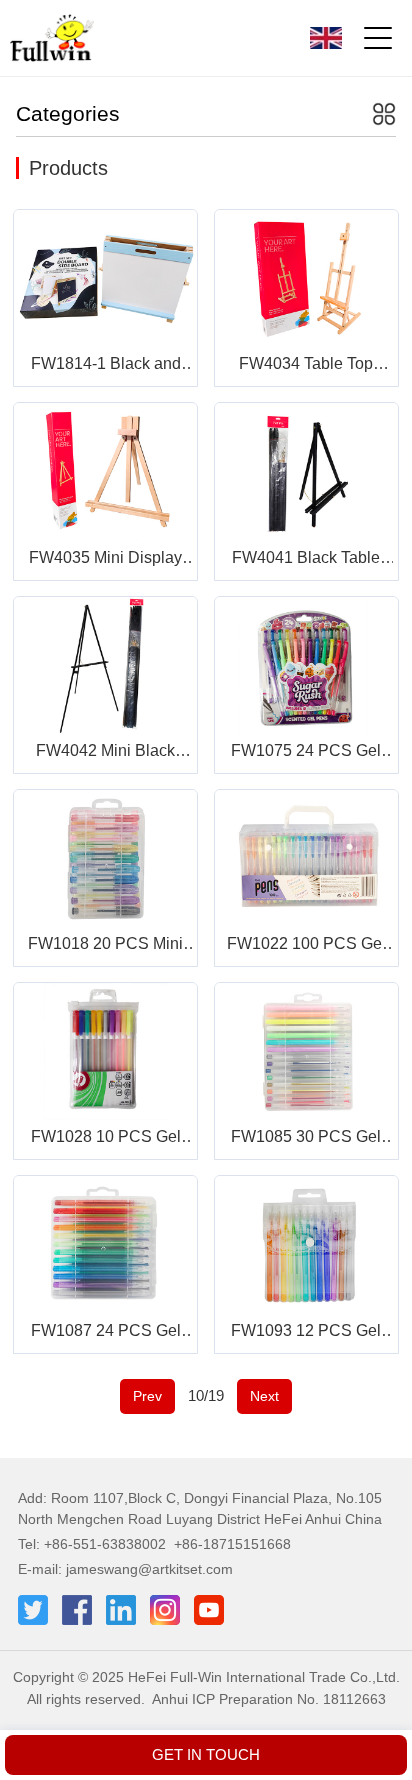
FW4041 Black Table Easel (306, 559)
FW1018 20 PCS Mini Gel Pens (105, 945)
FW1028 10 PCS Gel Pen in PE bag (106, 1138)
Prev (147, 1396)
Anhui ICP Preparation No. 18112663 (269, 1699)
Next (264, 1396)
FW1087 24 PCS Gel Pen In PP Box (106, 1332)
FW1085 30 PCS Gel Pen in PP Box (306, 1138)
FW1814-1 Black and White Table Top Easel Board (105, 365)
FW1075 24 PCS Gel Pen (306, 752)
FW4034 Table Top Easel (306, 365)
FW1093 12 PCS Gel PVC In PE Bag (306, 1332)
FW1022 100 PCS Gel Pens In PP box (306, 945)
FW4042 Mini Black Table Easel (105, 752)
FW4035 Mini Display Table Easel (105, 559)
